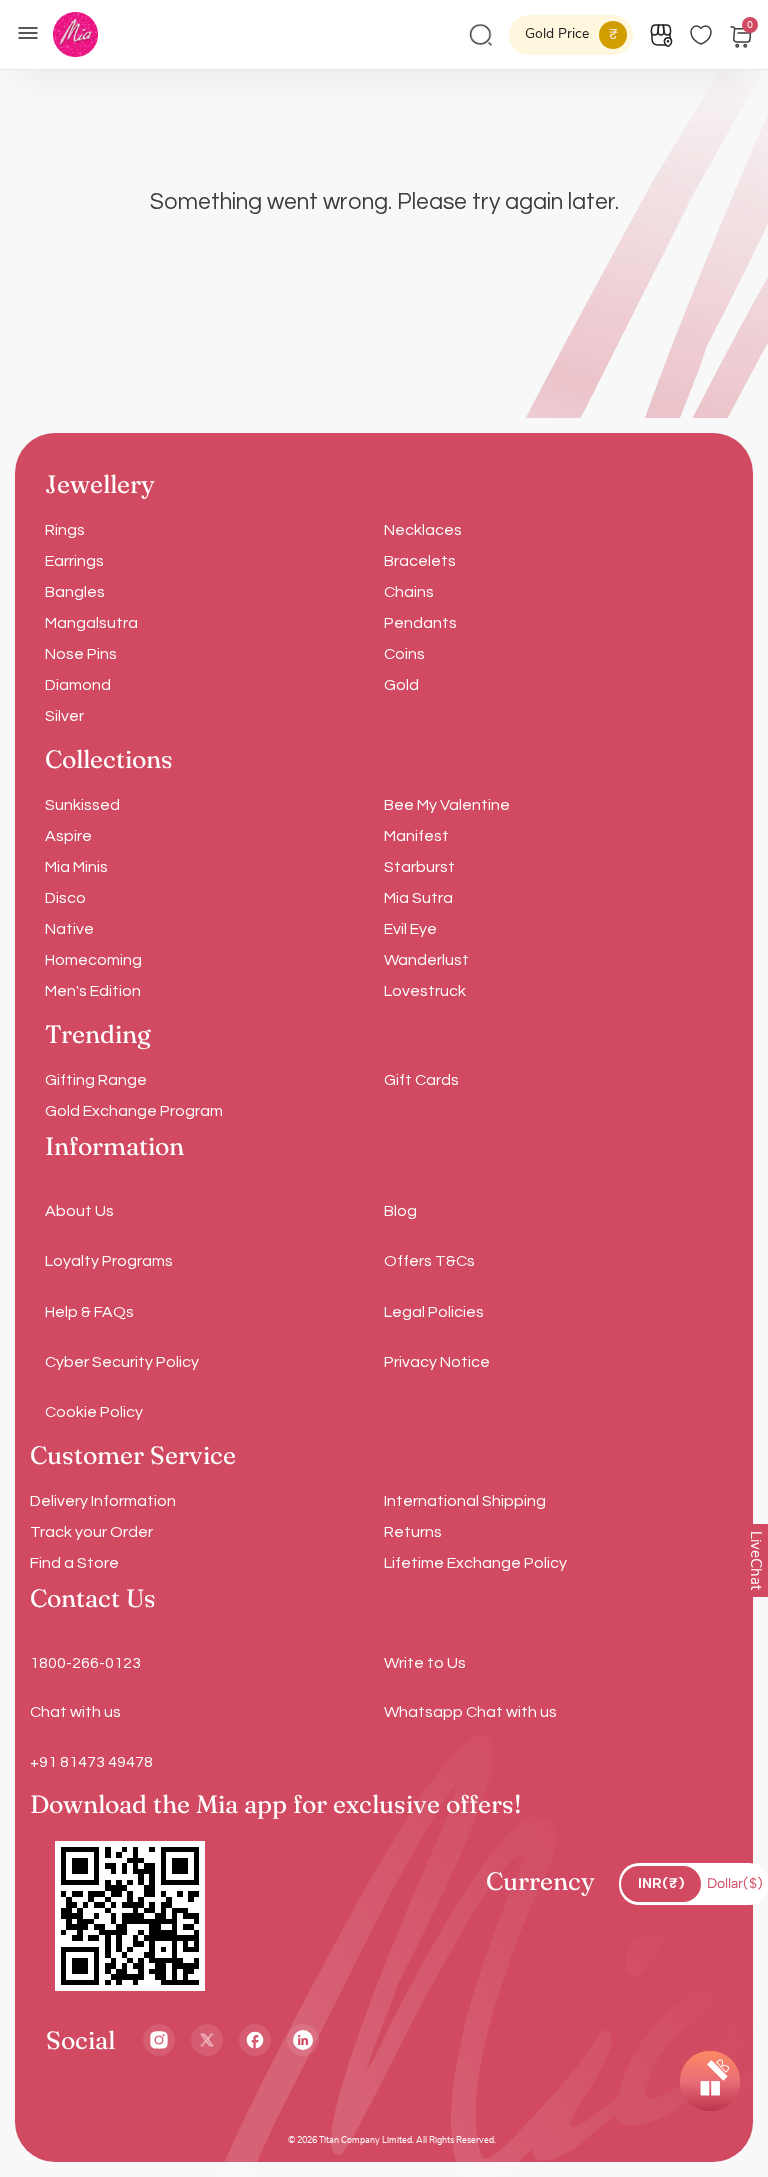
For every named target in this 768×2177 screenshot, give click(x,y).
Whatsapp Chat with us (470, 1712)
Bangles (75, 592)
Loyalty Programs (109, 1261)
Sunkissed (82, 805)
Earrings (74, 561)
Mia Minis (76, 867)
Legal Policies (434, 1312)
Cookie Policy (94, 1412)
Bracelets (420, 561)
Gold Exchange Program (134, 1111)
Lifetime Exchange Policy (475, 1563)
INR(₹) (661, 1883)
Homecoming (93, 960)
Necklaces (423, 530)
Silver (64, 716)
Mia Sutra (418, 898)
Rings (65, 530)
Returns (413, 1532)
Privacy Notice (437, 1362)
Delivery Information (103, 1501)
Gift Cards (421, 1080)
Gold (401, 685)
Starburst (419, 867)
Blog (400, 1211)
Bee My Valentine (447, 805)
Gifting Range (96, 1080)
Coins (404, 654)
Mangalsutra (91, 623)
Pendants (420, 623)
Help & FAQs (89, 1312)
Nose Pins (81, 654)
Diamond (78, 685)
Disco (65, 898)
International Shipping (465, 1501)
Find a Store (74, 1563)
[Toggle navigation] (34, 31)
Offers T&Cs (429, 1261)
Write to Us (425, 1663)
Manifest (416, 836)
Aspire (68, 836)
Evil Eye (410, 929)
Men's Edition (93, 991)
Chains (409, 592)
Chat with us (75, 1712)
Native (69, 929)
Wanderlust (426, 960)
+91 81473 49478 (91, 1762)
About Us (79, 1211)
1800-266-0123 (85, 1663)
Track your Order (91, 1532)
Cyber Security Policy (122, 1362)
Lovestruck (425, 991)
